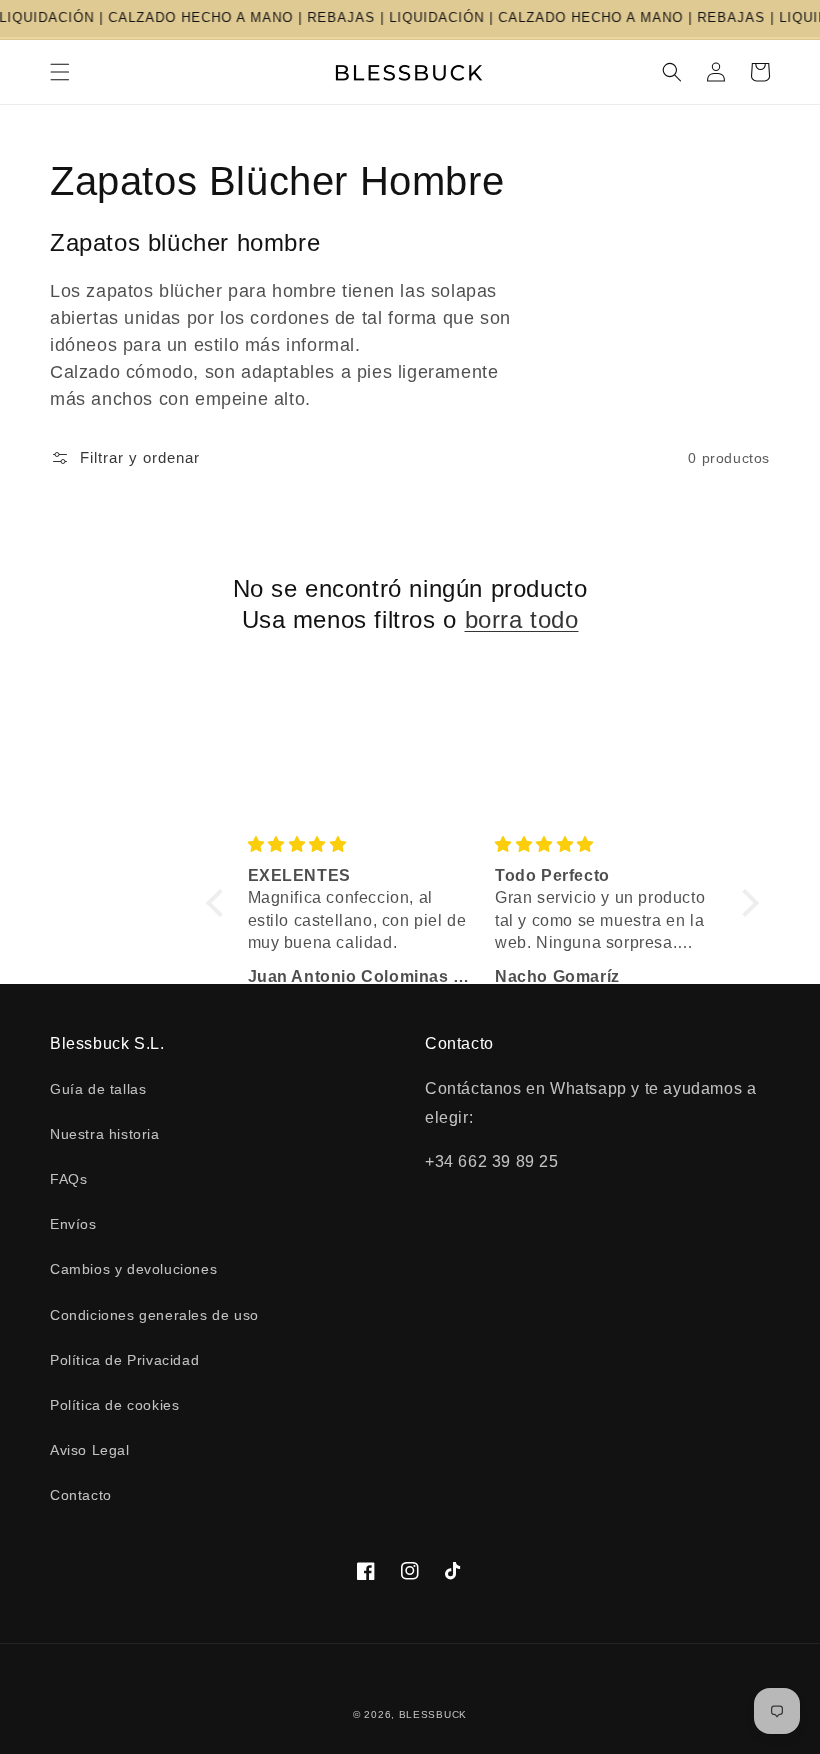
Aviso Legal (90, 1450)
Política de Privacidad (124, 1360)
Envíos (73, 1224)
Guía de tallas (98, 1089)
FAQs (68, 1179)
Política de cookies (114, 1405)
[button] (60, 72)
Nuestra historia (105, 1134)
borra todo (522, 619)
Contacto (81, 1495)
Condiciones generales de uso (154, 1315)
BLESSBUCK (433, 1714)
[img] (360, 844)
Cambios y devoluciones (133, 1269)
